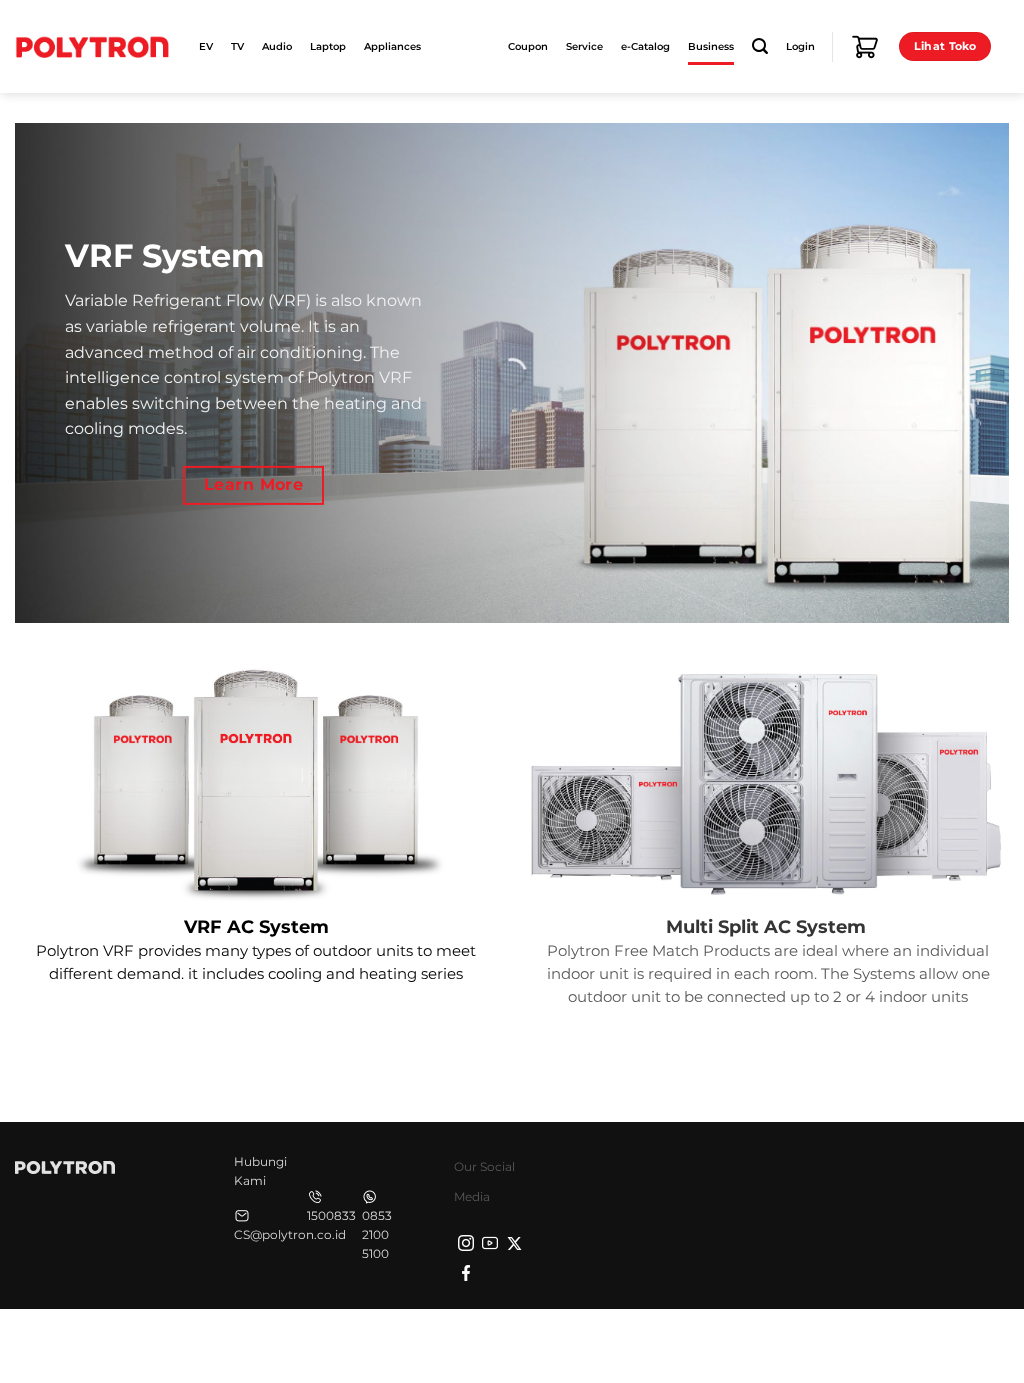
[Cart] (865, 47)
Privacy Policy (694, 1343)
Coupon (528, 46)
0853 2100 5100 (377, 1234)
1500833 (331, 1215)
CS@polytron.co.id (290, 1234)
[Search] (760, 46)
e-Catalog (645, 46)
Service (584, 46)
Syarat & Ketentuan (821, 1343)
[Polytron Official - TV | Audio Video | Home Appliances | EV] (92, 46)
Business (711, 46)
